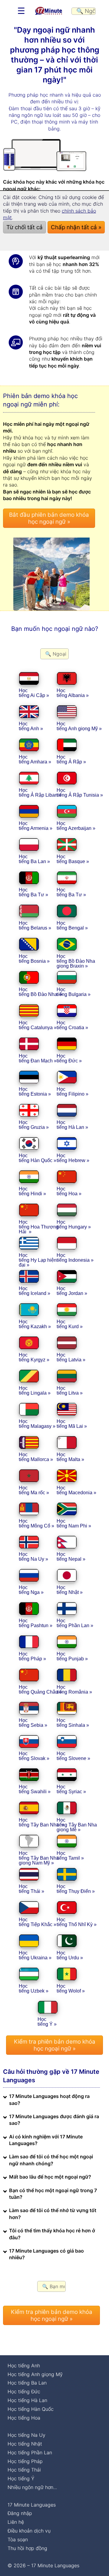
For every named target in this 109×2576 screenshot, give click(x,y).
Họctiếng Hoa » (69, 1191)
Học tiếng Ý (21, 2478)
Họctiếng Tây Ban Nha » (41, 1822)
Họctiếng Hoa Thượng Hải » (39, 1227)
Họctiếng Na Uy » (33, 1557)
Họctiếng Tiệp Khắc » (38, 1922)
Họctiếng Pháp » (32, 1656)
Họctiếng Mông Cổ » (36, 1523)
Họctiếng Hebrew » (73, 1158)
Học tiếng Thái (24, 2470)
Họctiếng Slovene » (73, 1756)
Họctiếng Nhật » (70, 1590)
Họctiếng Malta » (70, 1457)
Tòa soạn (18, 2539)
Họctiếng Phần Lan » (75, 1623)
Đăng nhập (20, 2513)
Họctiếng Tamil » (70, 1856)
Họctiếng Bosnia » (34, 959)
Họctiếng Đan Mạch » (38, 1058)
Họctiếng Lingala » (35, 1391)
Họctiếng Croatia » (72, 1025)
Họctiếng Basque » (73, 859)
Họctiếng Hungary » (74, 1224)
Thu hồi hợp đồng (27, 2548)
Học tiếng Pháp (25, 2461)
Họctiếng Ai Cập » (34, 693)
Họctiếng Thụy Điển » (76, 1889)
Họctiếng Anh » (31, 726)
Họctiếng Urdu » (70, 1955)
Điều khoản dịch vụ (29, 2531)
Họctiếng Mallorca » (36, 1457)
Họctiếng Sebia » (33, 1723)
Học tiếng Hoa (24, 2418)
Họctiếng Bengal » (72, 925)
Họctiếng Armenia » (36, 826)
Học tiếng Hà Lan (27, 2400)
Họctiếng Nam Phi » (74, 1523)
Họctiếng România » (74, 1689)
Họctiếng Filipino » (73, 1092)
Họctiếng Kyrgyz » (34, 1357)
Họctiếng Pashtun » (36, 1623)
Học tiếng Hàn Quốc (31, 2409)
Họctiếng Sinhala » (73, 1723)
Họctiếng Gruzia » (34, 1125)
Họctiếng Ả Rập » (71, 759)
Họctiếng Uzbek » (34, 1988)
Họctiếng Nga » (31, 1590)
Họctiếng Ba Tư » (33, 892)
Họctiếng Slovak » (34, 1756)
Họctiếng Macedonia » (76, 1490)
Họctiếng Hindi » (32, 1191)
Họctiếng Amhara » (35, 759)
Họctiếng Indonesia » (75, 1258)
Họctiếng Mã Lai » (72, 1424)
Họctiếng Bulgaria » (74, 992)
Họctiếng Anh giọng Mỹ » (79, 726)
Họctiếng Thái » (31, 1889)
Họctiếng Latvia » (71, 1357)
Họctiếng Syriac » (71, 1789)
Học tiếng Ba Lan (27, 2383)
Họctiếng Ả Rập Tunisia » (80, 793)
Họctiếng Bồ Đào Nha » (41, 992)
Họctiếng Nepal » (71, 1557)
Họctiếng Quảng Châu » (40, 1689)
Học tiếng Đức (24, 2391)
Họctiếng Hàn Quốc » (38, 1158)
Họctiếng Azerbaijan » (76, 826)
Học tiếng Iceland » (35, 1291)
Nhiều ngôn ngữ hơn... (32, 2487)
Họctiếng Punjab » (72, 1656)
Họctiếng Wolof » (71, 1988)
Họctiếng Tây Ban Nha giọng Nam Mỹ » (39, 1858)
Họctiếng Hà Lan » (72, 1125)
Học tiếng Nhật (25, 2444)
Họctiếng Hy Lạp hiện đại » (38, 1260)
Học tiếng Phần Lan (30, 2452)
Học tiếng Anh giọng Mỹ (35, 2374)
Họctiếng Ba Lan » (34, 859)
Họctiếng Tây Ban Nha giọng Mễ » (77, 1825)
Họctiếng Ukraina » (35, 1955)
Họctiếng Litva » (70, 1391)
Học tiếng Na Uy (26, 2435)
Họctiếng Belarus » (35, 925)
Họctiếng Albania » (73, 693)
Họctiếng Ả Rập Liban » (40, 793)
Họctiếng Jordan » (72, 1291)
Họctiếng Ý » (47, 2022)
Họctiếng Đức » (69, 1058)
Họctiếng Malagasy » (37, 1424)
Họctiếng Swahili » (35, 1789)
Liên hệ (16, 2522)
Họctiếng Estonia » (35, 1092)
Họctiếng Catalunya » (38, 1025)
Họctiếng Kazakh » (35, 1324)
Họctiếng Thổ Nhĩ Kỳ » (77, 1922)
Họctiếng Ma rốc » (34, 1490)
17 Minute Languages (32, 2505)
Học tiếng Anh (24, 2366)
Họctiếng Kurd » (70, 1324)
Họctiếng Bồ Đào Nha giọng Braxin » (76, 961)
